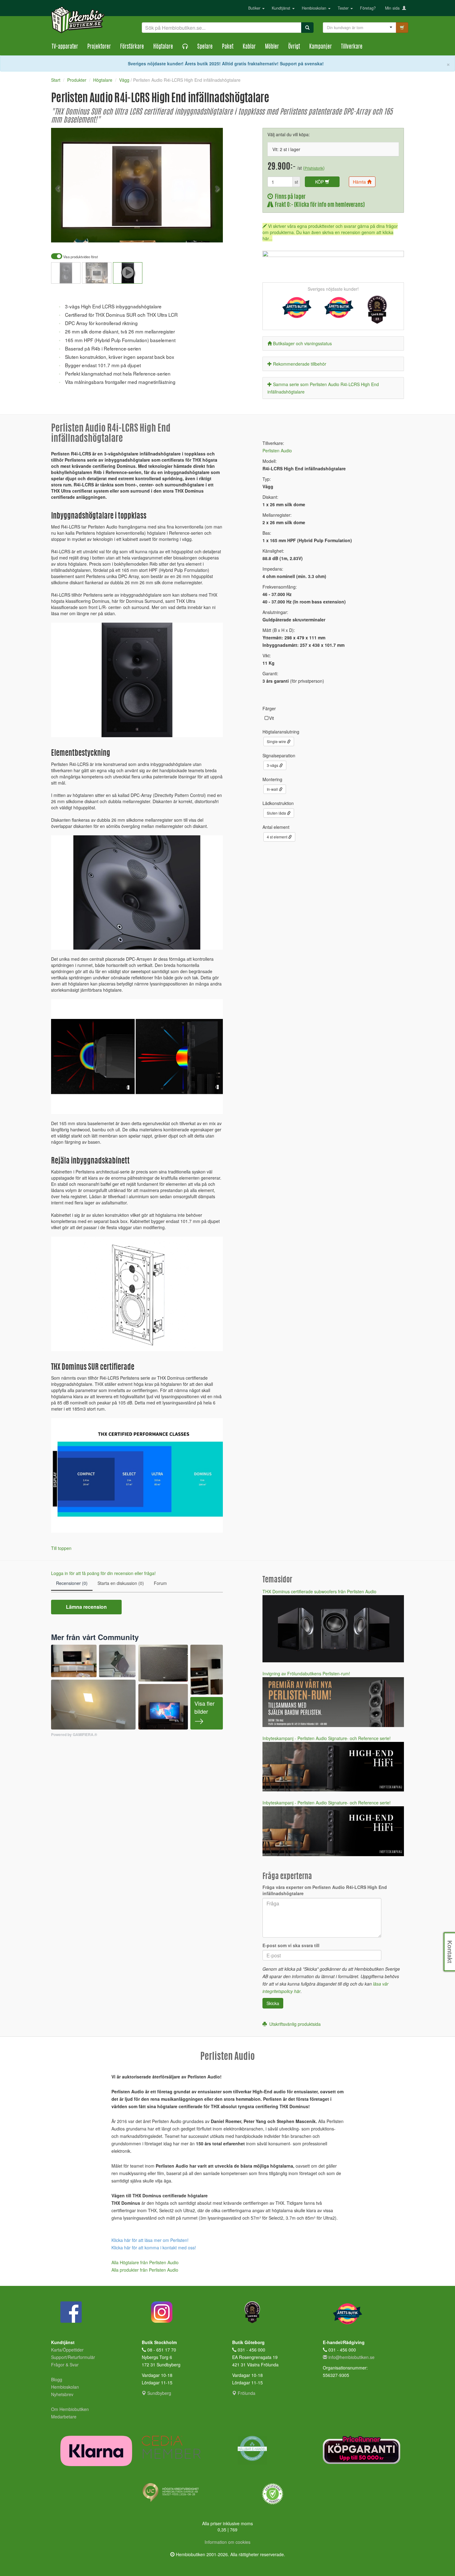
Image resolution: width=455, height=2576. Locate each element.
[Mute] (177, 233)
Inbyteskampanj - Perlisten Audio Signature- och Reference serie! (327, 1738)
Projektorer (99, 47)
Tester (344, 8)
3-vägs (273, 765)
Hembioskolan (315, 8)
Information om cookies (227, 2542)
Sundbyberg (159, 2393)
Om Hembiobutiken (70, 2409)
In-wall (273, 789)
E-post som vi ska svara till (291, 1945)
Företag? (368, 8)
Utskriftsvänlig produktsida (294, 2024)
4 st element (277, 837)
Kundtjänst (282, 8)
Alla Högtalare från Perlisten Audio (145, 2262)
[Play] (63, 233)
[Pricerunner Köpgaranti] (364, 2450)
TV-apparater (65, 47)
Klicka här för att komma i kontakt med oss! (154, 2247)
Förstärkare (132, 47)
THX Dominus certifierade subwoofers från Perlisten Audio (319, 1591)
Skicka (273, 2003)
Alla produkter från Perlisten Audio (145, 2270)
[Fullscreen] (187, 233)
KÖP (320, 182)
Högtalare (163, 47)
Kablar (249, 47)
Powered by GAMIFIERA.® (74, 1735)
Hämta (360, 182)
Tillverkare (352, 47)
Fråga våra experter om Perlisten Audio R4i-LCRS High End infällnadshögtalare (325, 1890)
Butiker (255, 8)
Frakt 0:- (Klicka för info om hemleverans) (319, 205)
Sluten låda (277, 813)
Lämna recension (86, 1607)
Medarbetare (64, 2417)
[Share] (199, 233)
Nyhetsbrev (62, 2394)
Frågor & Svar (65, 2365)
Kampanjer (321, 47)
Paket (228, 47)
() (314, 168)
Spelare (205, 47)
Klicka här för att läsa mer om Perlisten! (150, 2240)
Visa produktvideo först (80, 257)
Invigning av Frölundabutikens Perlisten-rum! (306, 1673)
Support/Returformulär (73, 2357)
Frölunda (246, 2393)
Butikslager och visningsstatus (302, 343)
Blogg (57, 2379)
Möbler (272, 47)
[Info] (210, 233)
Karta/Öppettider (67, 2350)
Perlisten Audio (277, 450)
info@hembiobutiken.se (351, 2357)
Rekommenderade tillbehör (300, 364)
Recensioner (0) (72, 1583)
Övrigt (294, 47)
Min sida (394, 8)
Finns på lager (289, 197)
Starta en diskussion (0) (121, 1583)
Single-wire (277, 741)
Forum (160, 1583)
